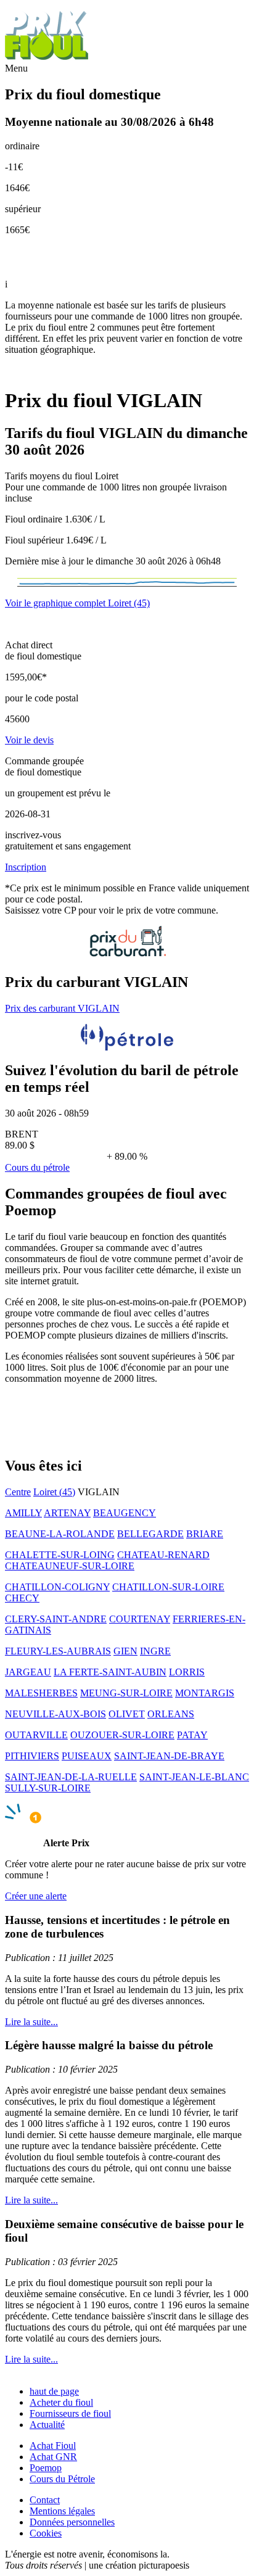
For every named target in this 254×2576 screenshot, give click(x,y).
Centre (18, 1492)
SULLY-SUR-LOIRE (48, 1788)
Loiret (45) (54, 1492)
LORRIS (187, 1672)
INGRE (155, 1651)
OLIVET (127, 1714)
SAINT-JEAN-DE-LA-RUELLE (71, 1777)
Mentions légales (62, 2511)
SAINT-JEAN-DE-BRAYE (169, 1756)
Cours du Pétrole (62, 2479)
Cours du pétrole (37, 1167)
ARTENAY (67, 1513)
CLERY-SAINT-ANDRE (56, 1619)
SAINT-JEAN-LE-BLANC (194, 1777)
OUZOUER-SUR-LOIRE (122, 1735)
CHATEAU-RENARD (163, 1555)
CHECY (22, 1598)
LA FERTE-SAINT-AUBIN (110, 1672)
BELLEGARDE (150, 1534)
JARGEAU (28, 1672)
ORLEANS (171, 1714)
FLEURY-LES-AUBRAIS (58, 1651)
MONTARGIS (205, 1693)
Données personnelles (72, 2522)
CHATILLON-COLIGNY (57, 1587)
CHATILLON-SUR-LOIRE (168, 1587)
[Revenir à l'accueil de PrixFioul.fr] (48, 57)
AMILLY (23, 1513)
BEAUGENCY (125, 1513)
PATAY (192, 1735)
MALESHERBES (41, 1693)
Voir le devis (29, 740)
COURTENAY (140, 1619)
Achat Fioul (53, 2446)
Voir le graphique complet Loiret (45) (77, 603)
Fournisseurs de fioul (70, 2413)
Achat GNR (53, 2457)
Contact (45, 2500)
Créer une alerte (36, 1896)
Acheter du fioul (61, 2402)
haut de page (54, 2391)
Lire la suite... (31, 2022)
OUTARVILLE (36, 1735)
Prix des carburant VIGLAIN (62, 1008)
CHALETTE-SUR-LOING (60, 1555)
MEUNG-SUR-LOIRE (126, 1693)
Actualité (47, 2425)
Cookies (46, 2533)
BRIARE (205, 1534)
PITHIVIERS (32, 1756)
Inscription (26, 867)
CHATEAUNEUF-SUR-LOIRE (70, 1566)
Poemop (46, 2468)
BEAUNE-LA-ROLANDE (60, 1534)
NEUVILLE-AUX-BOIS (55, 1714)
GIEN (125, 1651)
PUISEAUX (87, 1756)
